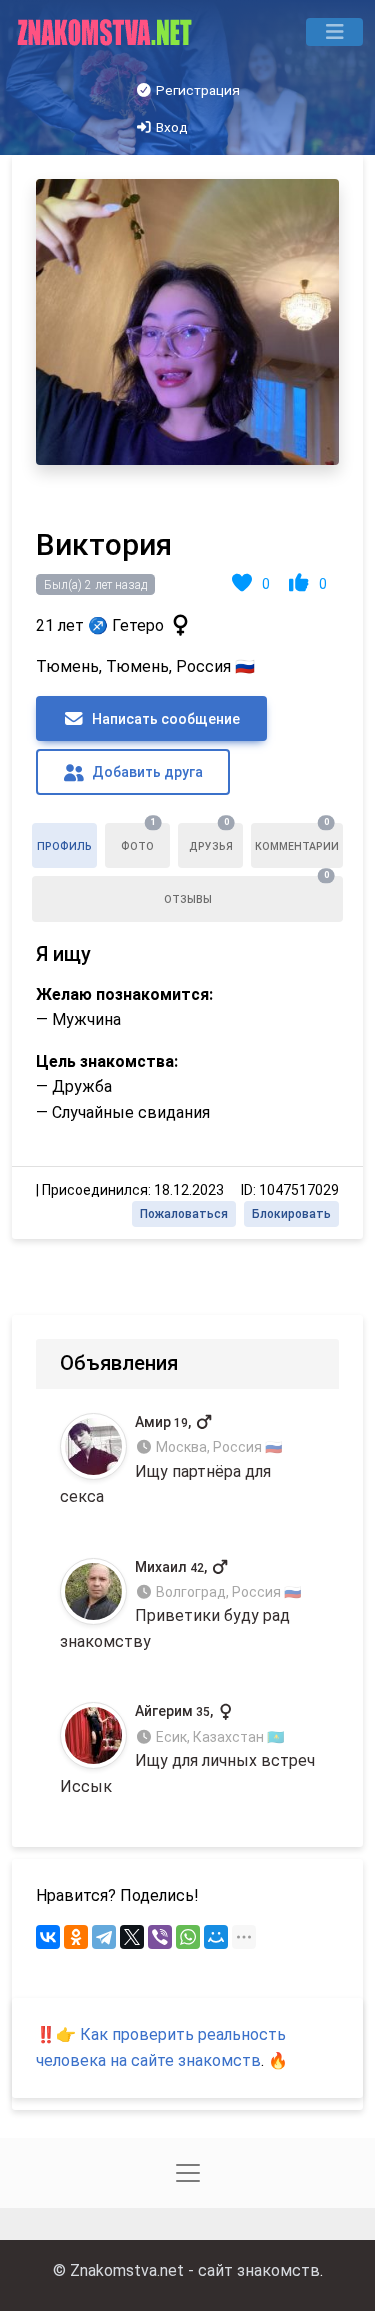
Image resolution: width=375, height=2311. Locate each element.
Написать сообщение (164, 719)
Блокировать (291, 1214)
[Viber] (160, 1937)
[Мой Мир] (216, 1937)
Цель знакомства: (107, 1061)
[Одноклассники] (76, 1937)
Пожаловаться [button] (184, 1214)
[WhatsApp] (188, 1937)
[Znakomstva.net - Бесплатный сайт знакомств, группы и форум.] (106, 32)
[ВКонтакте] (48, 1937)
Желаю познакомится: (124, 994)
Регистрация (196, 90)
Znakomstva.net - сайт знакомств (195, 2270)
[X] (132, 1937)
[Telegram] (104, 1937)
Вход (170, 127)
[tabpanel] (187, 697)
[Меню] (334, 32)
